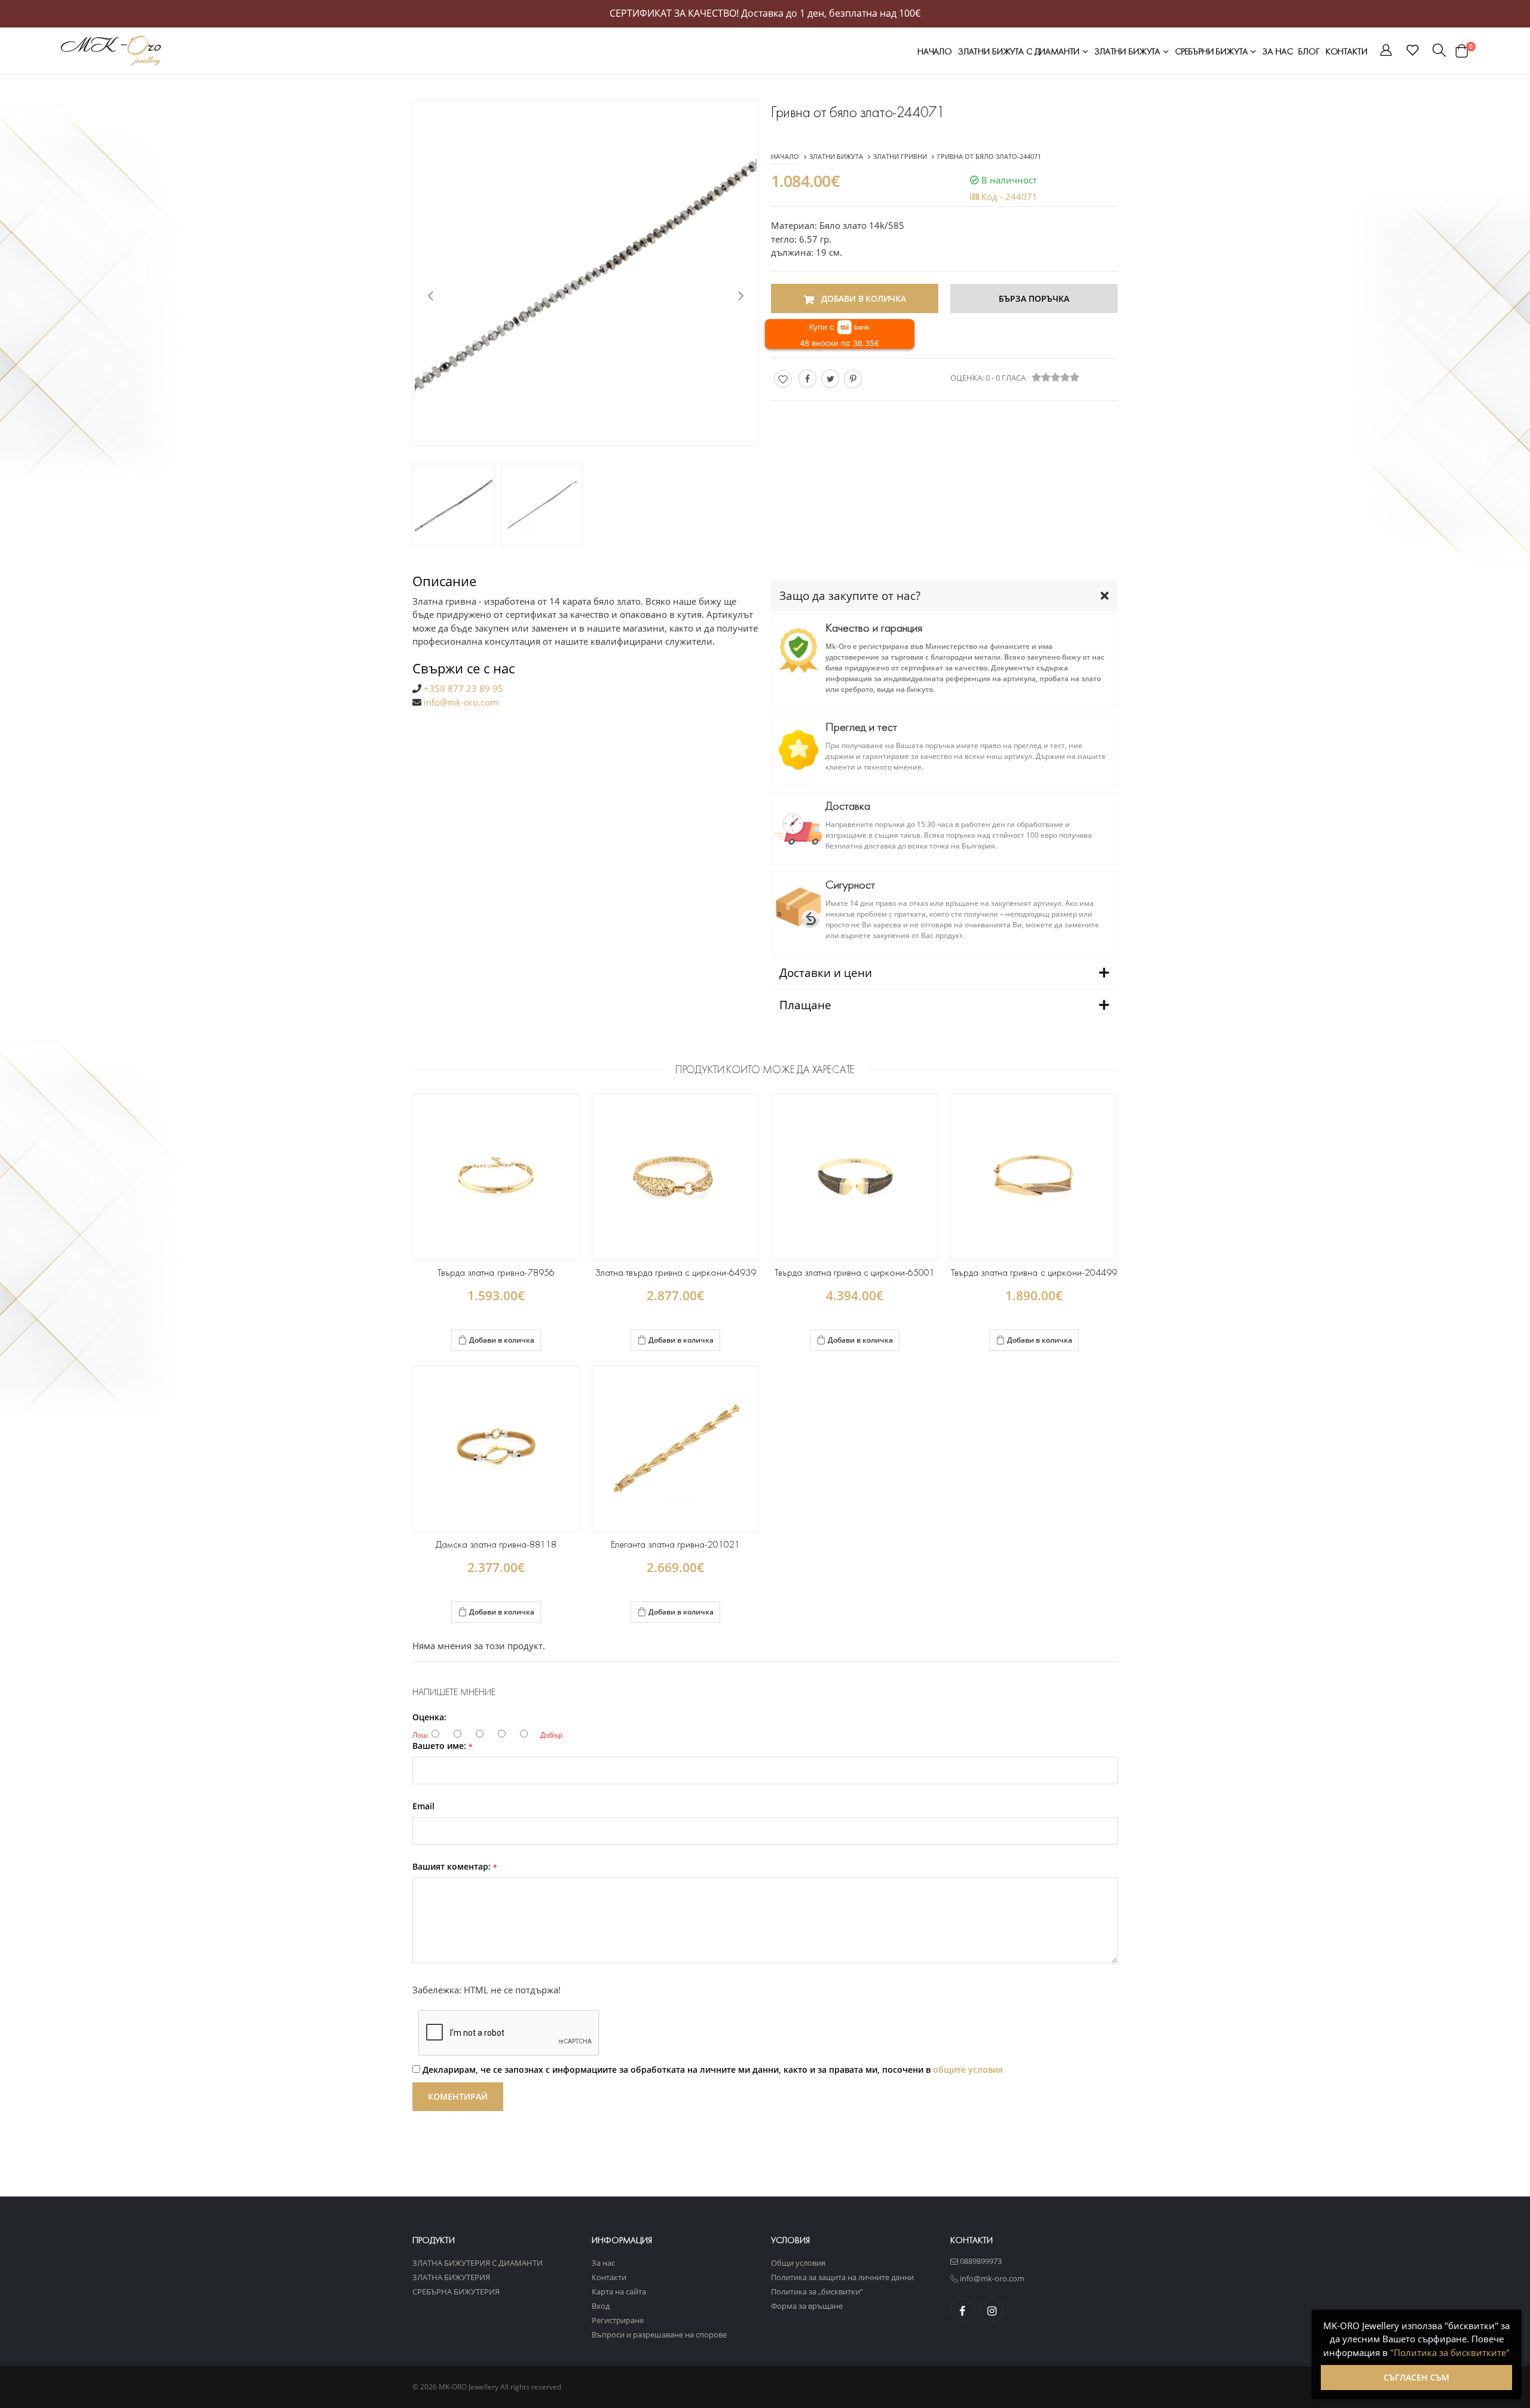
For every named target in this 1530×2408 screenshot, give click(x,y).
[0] (1462, 51)
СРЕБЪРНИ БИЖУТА (1213, 51)
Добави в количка (502, 1340)
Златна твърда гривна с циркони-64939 (676, 1272)
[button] (1386, 52)
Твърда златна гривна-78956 (496, 1272)
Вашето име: (443, 1746)
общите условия (968, 2070)
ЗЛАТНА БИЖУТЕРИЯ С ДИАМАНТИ (478, 2263)
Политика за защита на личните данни (842, 2277)
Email (423, 1806)
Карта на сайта (619, 2291)
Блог (1309, 51)
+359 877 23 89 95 (463, 688)
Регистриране (618, 2320)
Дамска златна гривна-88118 (496, 1544)
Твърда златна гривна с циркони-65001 (855, 1272)
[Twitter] (830, 379)
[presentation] (430, 295)
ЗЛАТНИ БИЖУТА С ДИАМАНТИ (1020, 51)
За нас (1277, 51)
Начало (935, 51)
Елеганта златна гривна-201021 (676, 1544)
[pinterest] (853, 379)
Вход (601, 2306)
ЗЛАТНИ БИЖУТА (1128, 51)
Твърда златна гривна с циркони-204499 (1034, 1272)
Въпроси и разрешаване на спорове (659, 2335)
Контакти (1347, 51)
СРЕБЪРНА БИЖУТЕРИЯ (456, 2291)
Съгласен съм (1416, 2377)
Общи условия (798, 2263)
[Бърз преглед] (512, 1341)
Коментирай (458, 2096)
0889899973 (980, 2261)
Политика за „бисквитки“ (817, 2291)
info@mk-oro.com (461, 702)
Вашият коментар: (455, 1867)
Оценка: (429, 1717)
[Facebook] (807, 379)
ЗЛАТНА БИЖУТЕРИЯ (451, 2277)
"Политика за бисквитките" (1450, 2352)
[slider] (1055, 377)
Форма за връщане (807, 2306)
